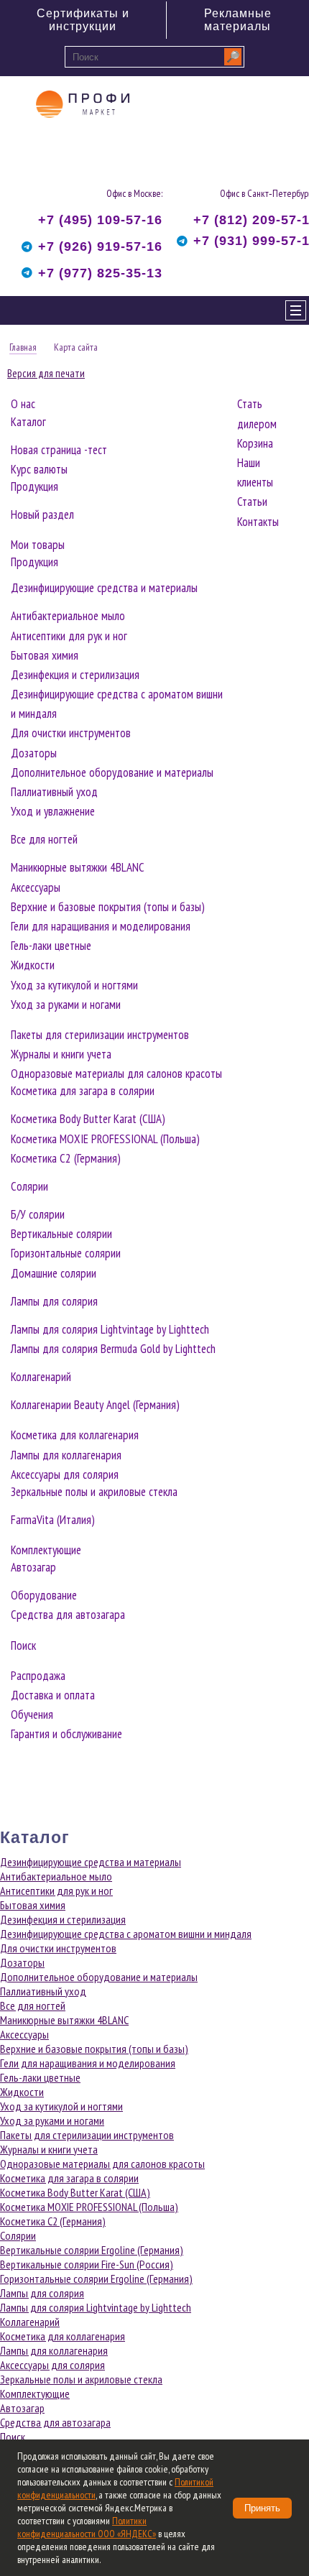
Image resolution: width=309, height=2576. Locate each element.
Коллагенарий (41, 1377)
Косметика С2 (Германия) (66, 1158)
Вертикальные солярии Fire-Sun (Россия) (87, 2264)
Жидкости (33, 965)
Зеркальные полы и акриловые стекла (94, 1492)
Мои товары (38, 545)
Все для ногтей (44, 839)
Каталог (28, 422)
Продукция (34, 486)
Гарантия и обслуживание (66, 1734)
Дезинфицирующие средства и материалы (104, 588)
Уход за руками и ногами (66, 1005)
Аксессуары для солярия (65, 1474)
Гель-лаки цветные (51, 946)
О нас (23, 404)
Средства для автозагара (68, 1615)
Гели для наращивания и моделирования (101, 926)
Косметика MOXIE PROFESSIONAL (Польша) (105, 1139)
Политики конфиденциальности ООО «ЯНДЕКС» (87, 2527)
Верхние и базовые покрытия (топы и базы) (108, 907)
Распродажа (38, 1676)
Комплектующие (46, 1550)
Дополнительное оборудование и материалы (112, 772)
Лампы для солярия (54, 1301)
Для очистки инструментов (71, 733)
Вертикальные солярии (61, 1234)
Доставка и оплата (53, 1695)
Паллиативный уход (54, 792)
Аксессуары (36, 887)
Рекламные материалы (238, 20)
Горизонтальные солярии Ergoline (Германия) (96, 2279)
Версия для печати (46, 373)
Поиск (23, 1645)
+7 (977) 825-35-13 (100, 273)
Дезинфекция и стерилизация (75, 675)
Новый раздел (42, 514)
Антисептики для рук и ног (69, 636)
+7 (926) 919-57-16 (100, 246)
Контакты (258, 522)
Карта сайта (76, 347)
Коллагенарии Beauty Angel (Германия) (95, 1405)
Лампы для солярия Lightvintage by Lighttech (110, 1329)
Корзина (255, 443)
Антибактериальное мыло (68, 616)
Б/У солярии (38, 1214)
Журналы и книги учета (61, 1054)
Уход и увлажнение (53, 811)
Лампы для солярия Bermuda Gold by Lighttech (113, 1349)
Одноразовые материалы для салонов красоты (116, 1074)
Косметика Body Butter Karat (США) (88, 1119)
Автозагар (33, 1567)
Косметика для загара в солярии (83, 1091)
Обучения (32, 1714)
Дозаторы (34, 753)
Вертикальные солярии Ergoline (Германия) (92, 2250)
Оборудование (44, 1595)
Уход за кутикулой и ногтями (74, 985)
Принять (262, 2508)
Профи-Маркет (83, 130)
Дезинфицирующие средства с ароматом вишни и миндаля (126, 1934)
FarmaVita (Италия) (53, 1520)
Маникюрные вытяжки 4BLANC (78, 867)
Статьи (252, 502)
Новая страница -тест (59, 450)
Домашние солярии (54, 1273)
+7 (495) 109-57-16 (100, 220)
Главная (23, 347)
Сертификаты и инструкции (83, 20)
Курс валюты (39, 469)
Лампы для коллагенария (66, 1455)
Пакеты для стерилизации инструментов (100, 1035)
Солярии (29, 1186)
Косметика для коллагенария (75, 1435)
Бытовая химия (45, 655)
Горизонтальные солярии (66, 1253)
